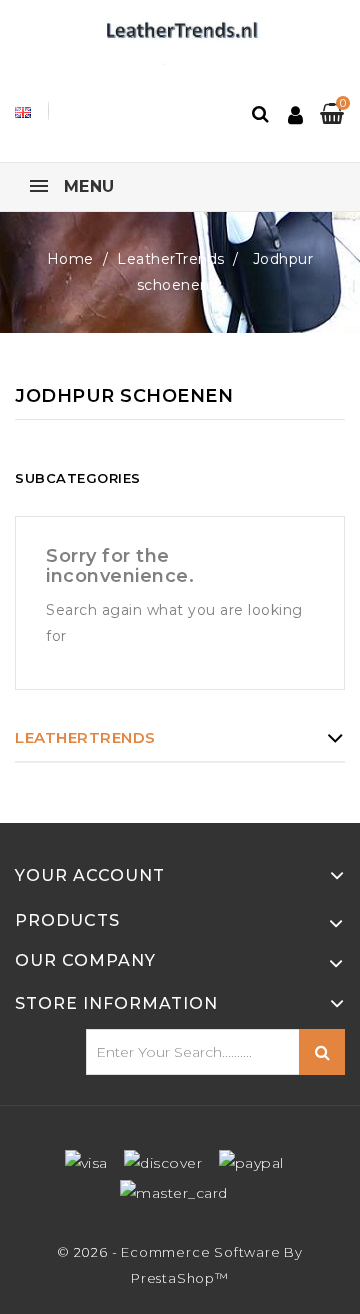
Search (322, 1052)
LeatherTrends (85, 737)
